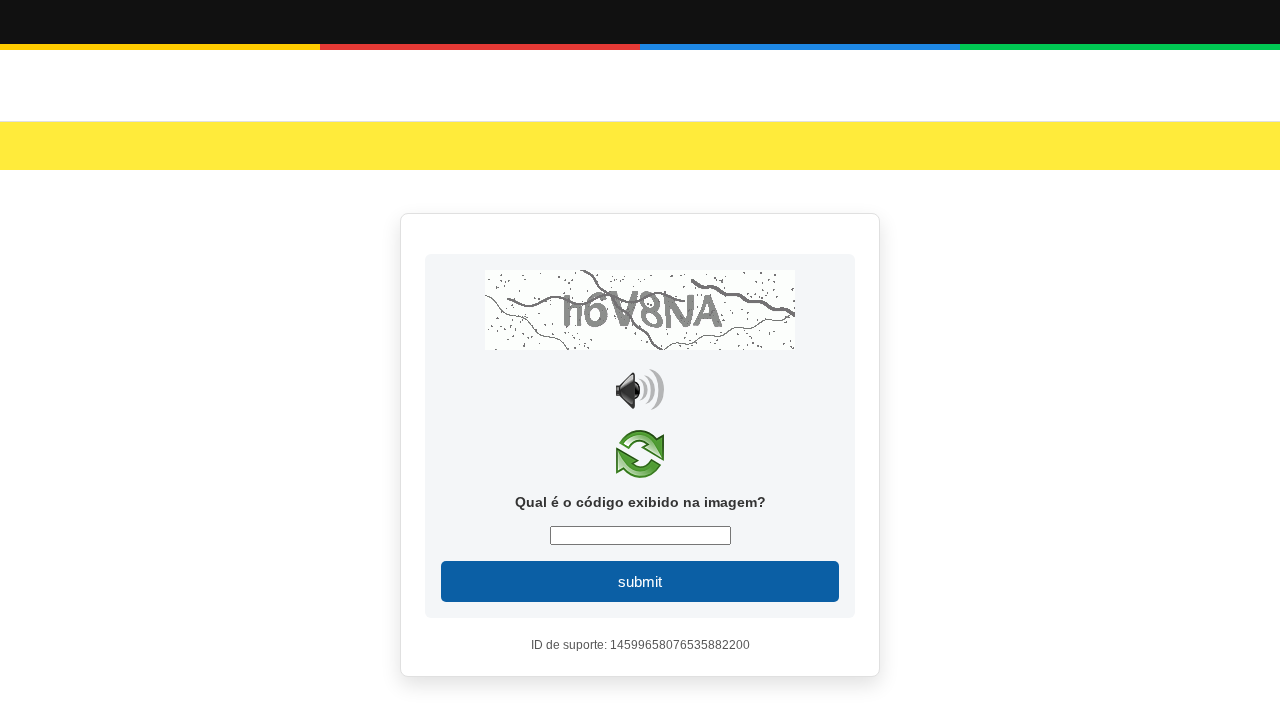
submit (640, 581)
